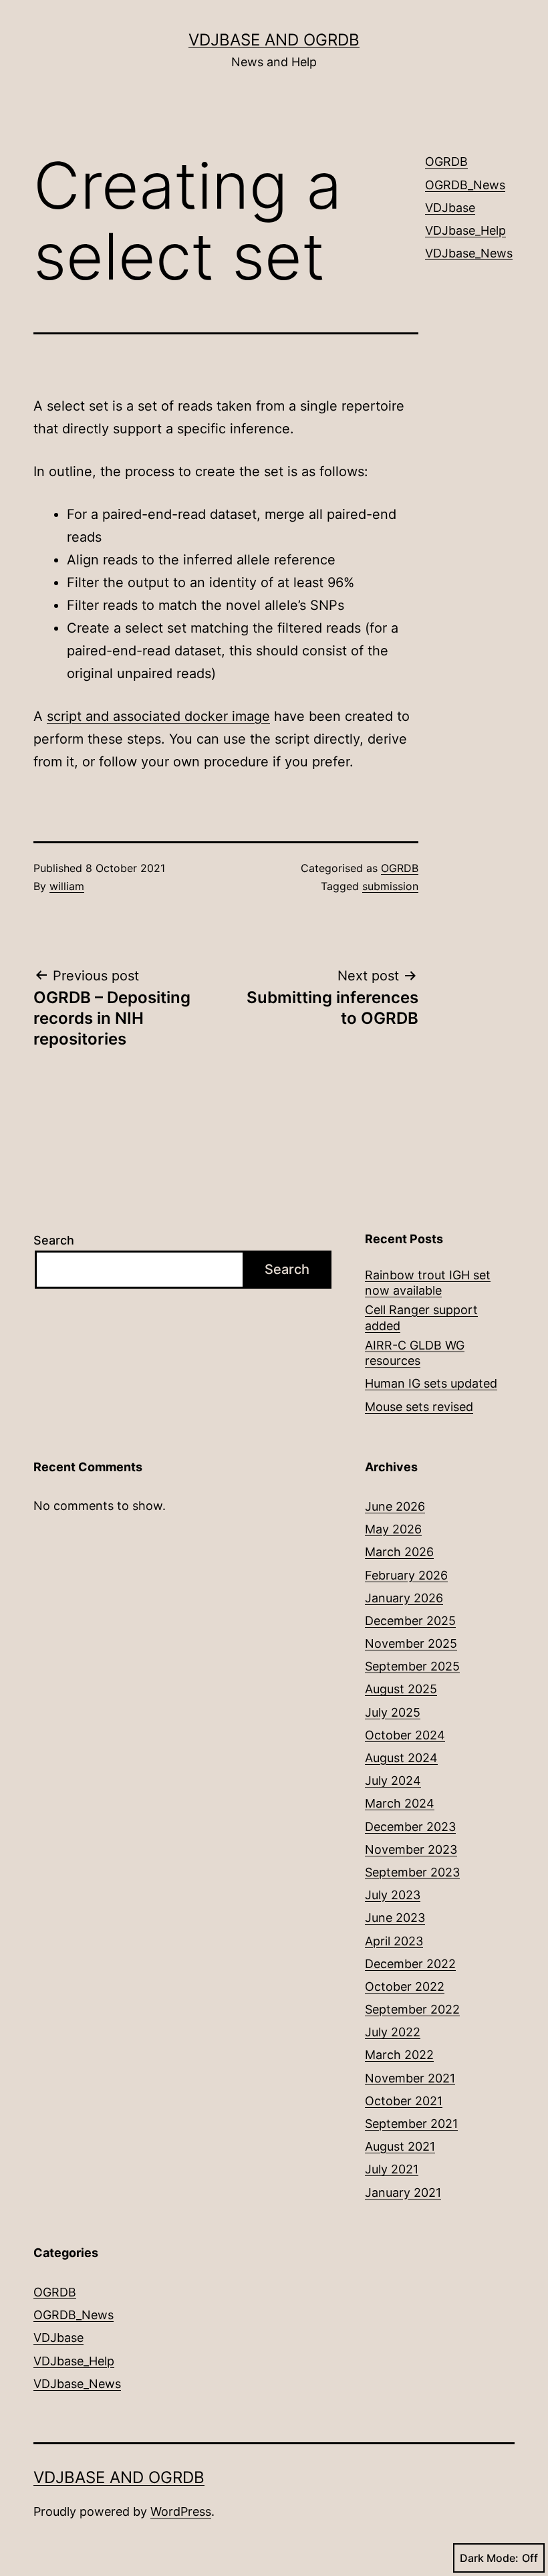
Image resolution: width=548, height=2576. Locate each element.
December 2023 (410, 1827)
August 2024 (401, 1758)
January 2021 (403, 2192)
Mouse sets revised (419, 1407)
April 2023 (394, 1941)
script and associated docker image (158, 716)
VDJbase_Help (465, 230)
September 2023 (412, 1872)
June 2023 (395, 1918)
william (67, 886)
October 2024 (405, 1735)
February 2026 (406, 1575)
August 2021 (400, 2146)
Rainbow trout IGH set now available (428, 1283)
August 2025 (401, 1689)
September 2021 (411, 2124)
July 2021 (392, 2169)
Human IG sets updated (431, 1383)
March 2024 (400, 1803)
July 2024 (393, 1781)
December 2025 (410, 1621)
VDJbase (450, 208)
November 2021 (410, 2078)
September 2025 (412, 1666)
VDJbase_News (469, 253)
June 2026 (395, 1506)
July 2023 (393, 1895)
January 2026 (404, 1598)
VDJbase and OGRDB (274, 40)
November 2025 (411, 1643)
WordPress (181, 2511)
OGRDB (400, 868)
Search (54, 1240)
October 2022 (405, 1987)
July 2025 (393, 1712)
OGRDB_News (465, 185)
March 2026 (399, 1552)
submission (390, 886)
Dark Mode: (489, 2558)
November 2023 (411, 1849)
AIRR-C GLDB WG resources (415, 1353)
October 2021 (404, 2101)
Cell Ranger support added (421, 1317)
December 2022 (410, 1964)
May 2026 (393, 1529)
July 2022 (393, 2032)
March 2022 (399, 2055)
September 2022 (412, 2009)
